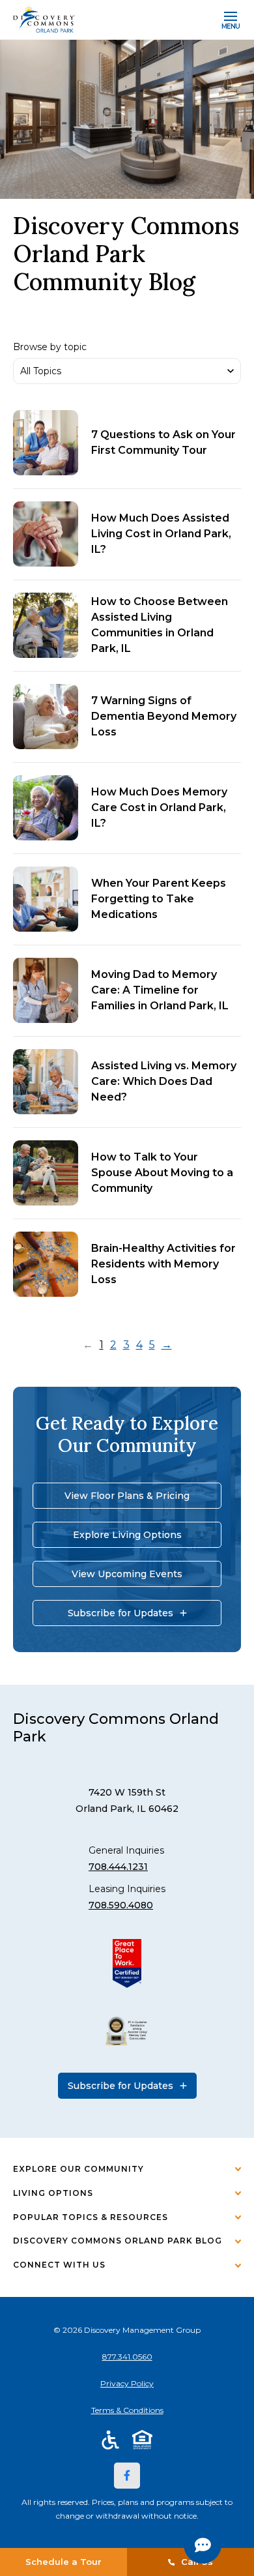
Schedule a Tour (63, 2562)
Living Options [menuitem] (53, 2193)
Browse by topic (50, 347)
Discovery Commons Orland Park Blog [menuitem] (118, 2241)
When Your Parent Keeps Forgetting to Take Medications (159, 899)
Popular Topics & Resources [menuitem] (91, 2217)
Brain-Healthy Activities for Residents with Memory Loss (163, 1264)
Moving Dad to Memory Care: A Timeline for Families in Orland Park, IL (160, 990)
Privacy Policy (127, 2383)
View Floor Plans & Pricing (127, 1496)
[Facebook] (127, 2476)
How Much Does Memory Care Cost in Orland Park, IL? (159, 807)
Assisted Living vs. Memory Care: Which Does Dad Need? (164, 1081)
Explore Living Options (127, 1535)
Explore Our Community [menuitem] (78, 2169)
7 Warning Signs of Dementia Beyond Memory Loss (164, 716)
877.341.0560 (127, 2357)
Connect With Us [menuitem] (59, 2265)
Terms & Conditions (127, 2410)
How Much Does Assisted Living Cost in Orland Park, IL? (161, 534)
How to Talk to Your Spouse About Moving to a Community (162, 1173)
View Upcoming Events (127, 1574)
